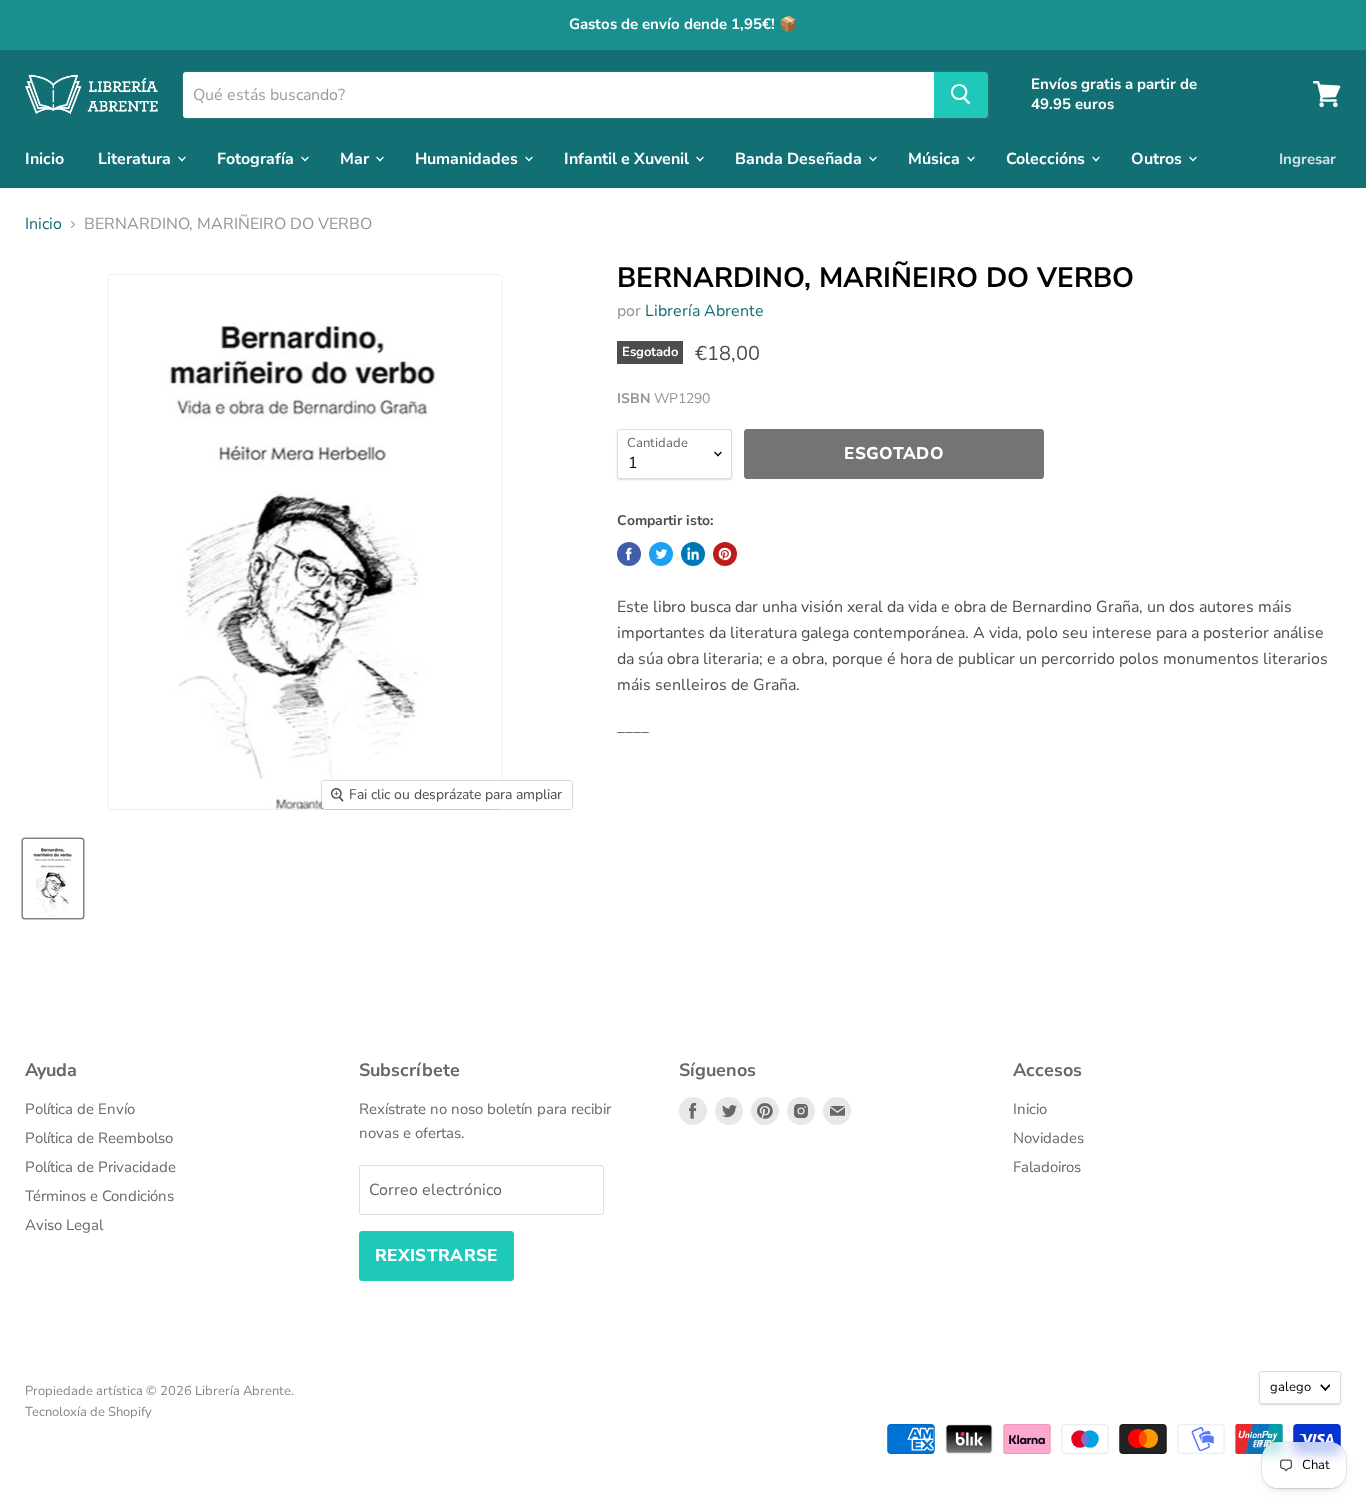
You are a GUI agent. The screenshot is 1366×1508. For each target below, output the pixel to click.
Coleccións (1047, 158)
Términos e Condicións (99, 1196)
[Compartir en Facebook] (629, 554)
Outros (1158, 158)
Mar (356, 158)
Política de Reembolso (99, 1138)
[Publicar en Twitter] (661, 554)
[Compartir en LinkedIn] (693, 554)
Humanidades (468, 158)
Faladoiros (1047, 1167)
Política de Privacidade (100, 1167)
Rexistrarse (436, 1255)
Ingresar (1307, 158)
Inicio (44, 158)
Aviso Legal (64, 1225)
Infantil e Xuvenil (628, 158)
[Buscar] (961, 94)
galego (1290, 1387)
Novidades (1048, 1138)
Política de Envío (80, 1109)
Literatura (136, 158)
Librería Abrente (704, 311)
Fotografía (257, 158)
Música (936, 158)
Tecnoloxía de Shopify (88, 1412)
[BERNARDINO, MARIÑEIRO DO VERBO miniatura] (53, 878)
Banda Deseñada (800, 158)
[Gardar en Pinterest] (725, 554)
